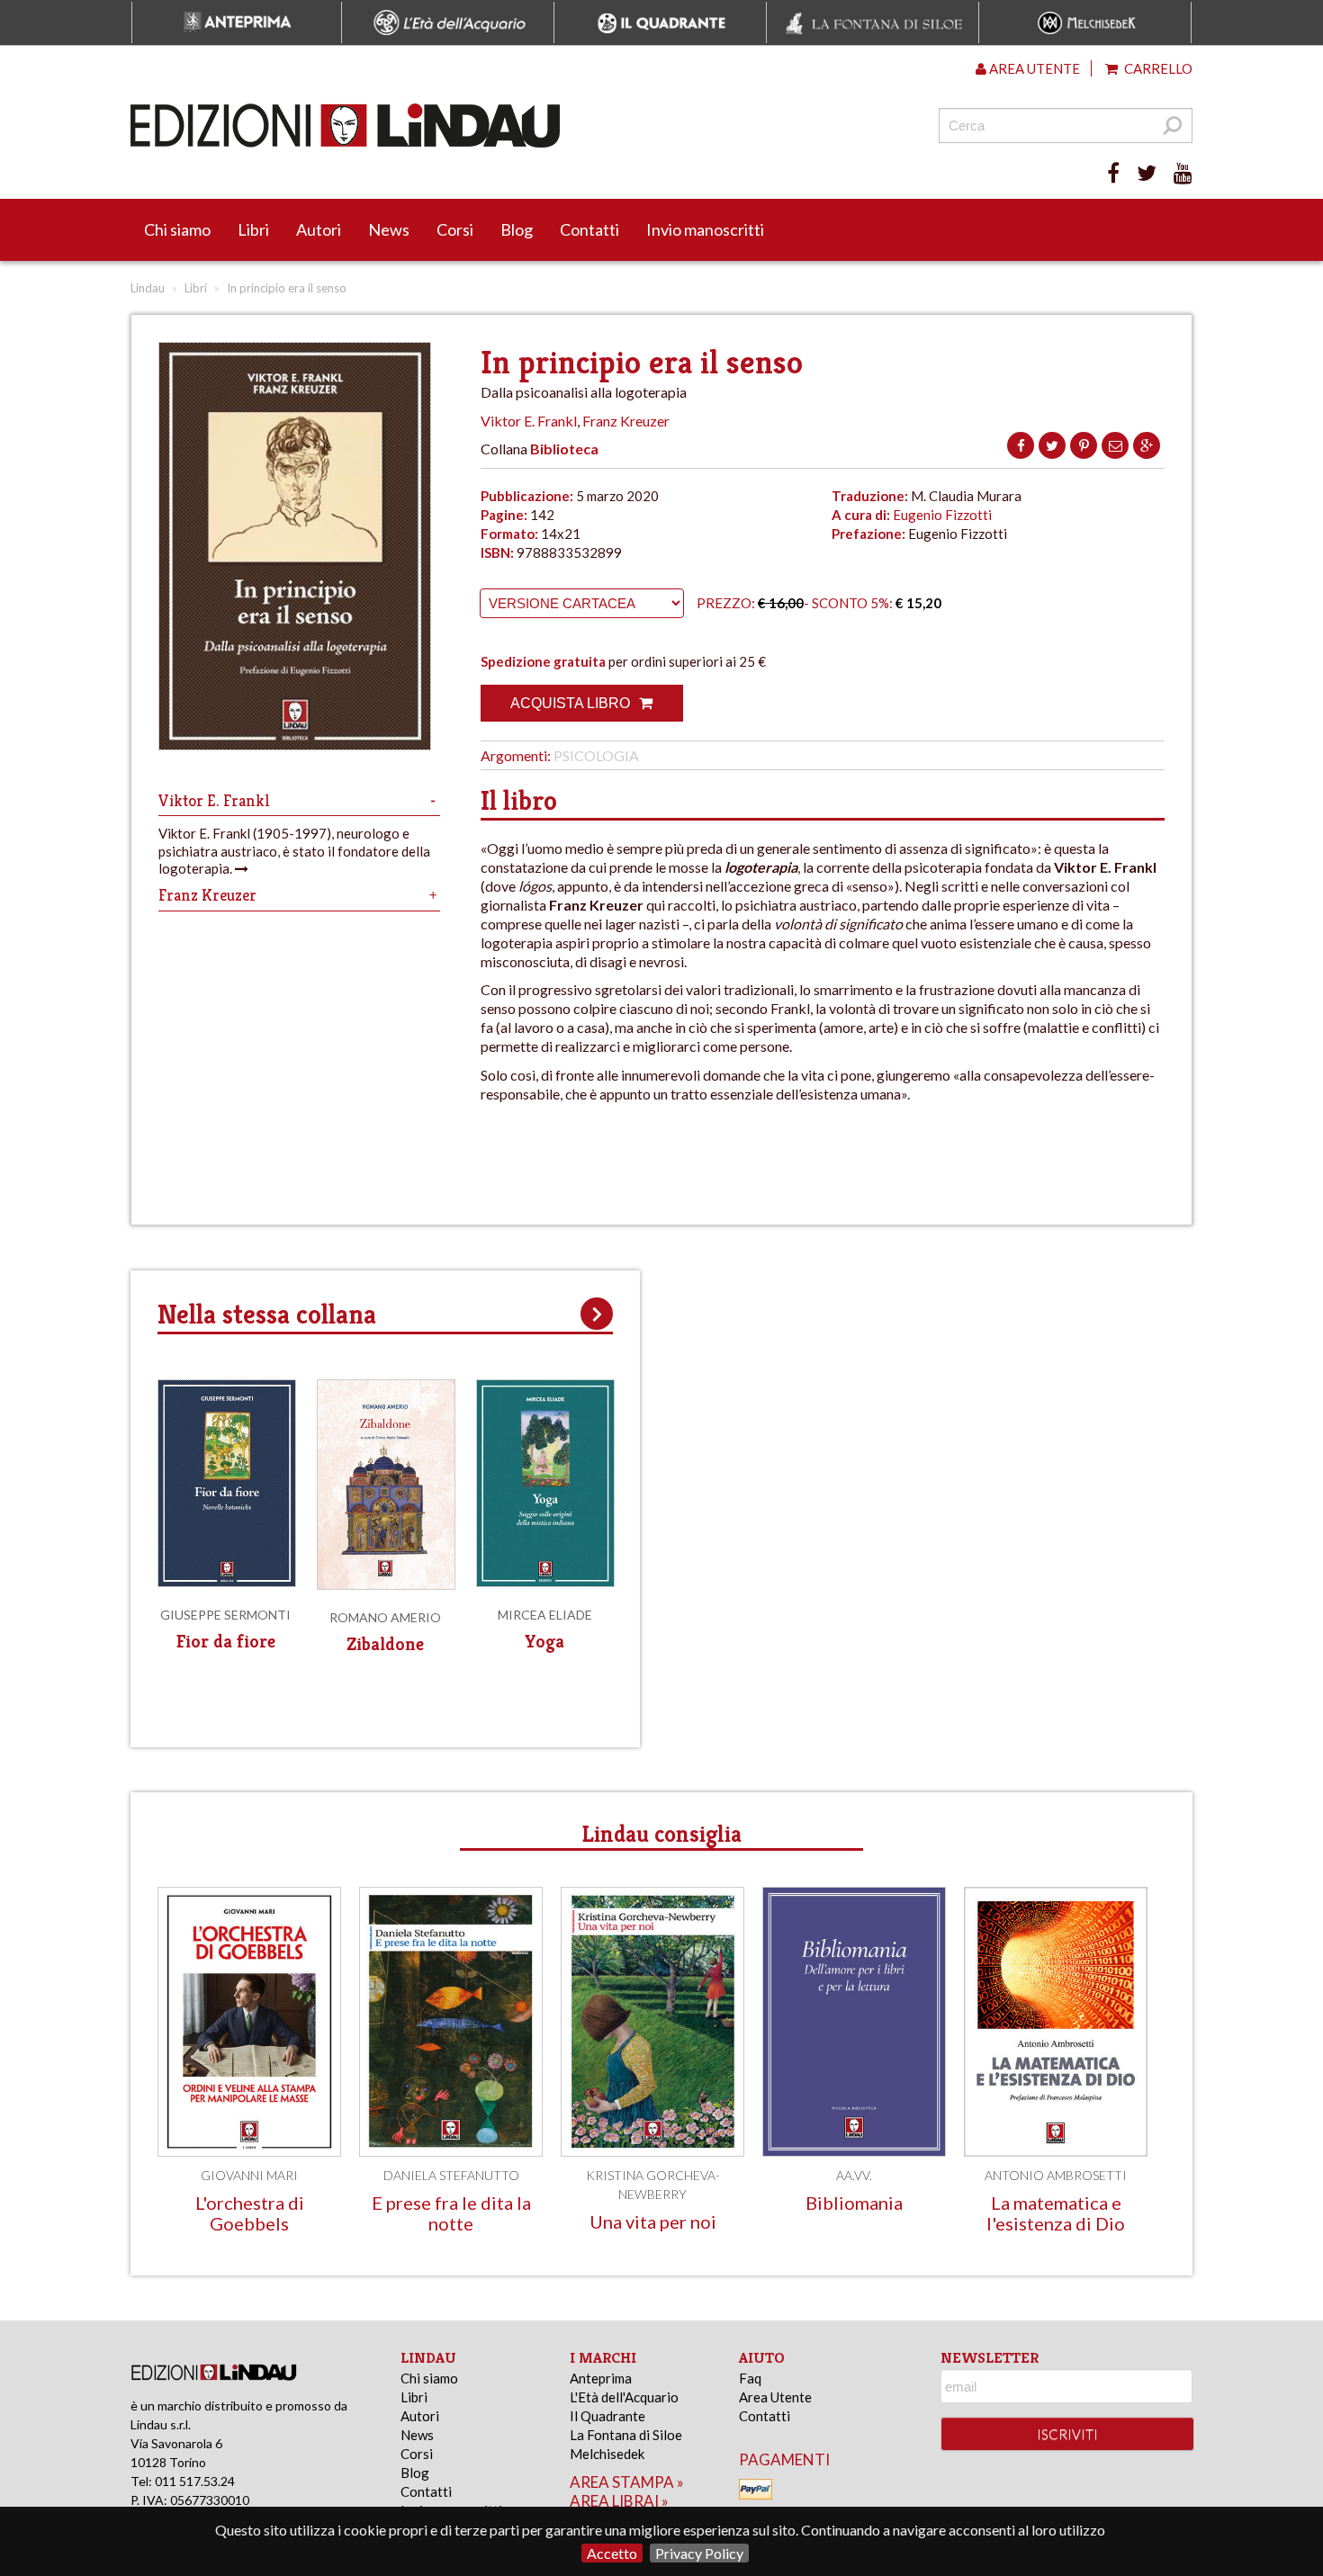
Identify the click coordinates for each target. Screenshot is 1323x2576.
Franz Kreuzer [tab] (207, 895)
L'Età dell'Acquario (624, 2397)
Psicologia (596, 755)
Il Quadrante (607, 2416)
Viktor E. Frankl (529, 421)
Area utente (1033, 68)
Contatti (589, 229)
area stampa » (627, 2482)
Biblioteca (564, 449)
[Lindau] (477, 126)
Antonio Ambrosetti (1056, 2175)
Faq (750, 2378)
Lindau (148, 288)
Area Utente (775, 2397)
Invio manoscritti (705, 229)
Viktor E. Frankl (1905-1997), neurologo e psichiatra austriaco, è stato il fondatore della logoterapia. (294, 851)
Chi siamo (177, 229)
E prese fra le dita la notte (451, 2213)
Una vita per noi (653, 2221)
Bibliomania (854, 2203)
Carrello (1157, 68)
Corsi (455, 229)
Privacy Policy (699, 2553)
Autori (319, 229)
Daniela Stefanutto (451, 2175)
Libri (253, 229)
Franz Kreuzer (626, 421)
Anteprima (601, 2378)
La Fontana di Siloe (626, 2435)
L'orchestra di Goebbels (250, 2213)
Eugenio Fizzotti (942, 515)
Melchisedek (607, 2454)
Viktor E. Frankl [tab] (214, 800)
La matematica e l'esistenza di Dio (1056, 2213)
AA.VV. (854, 2175)
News (389, 229)
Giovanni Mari (249, 2175)
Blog (517, 229)
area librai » (619, 2501)
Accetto (612, 2553)
